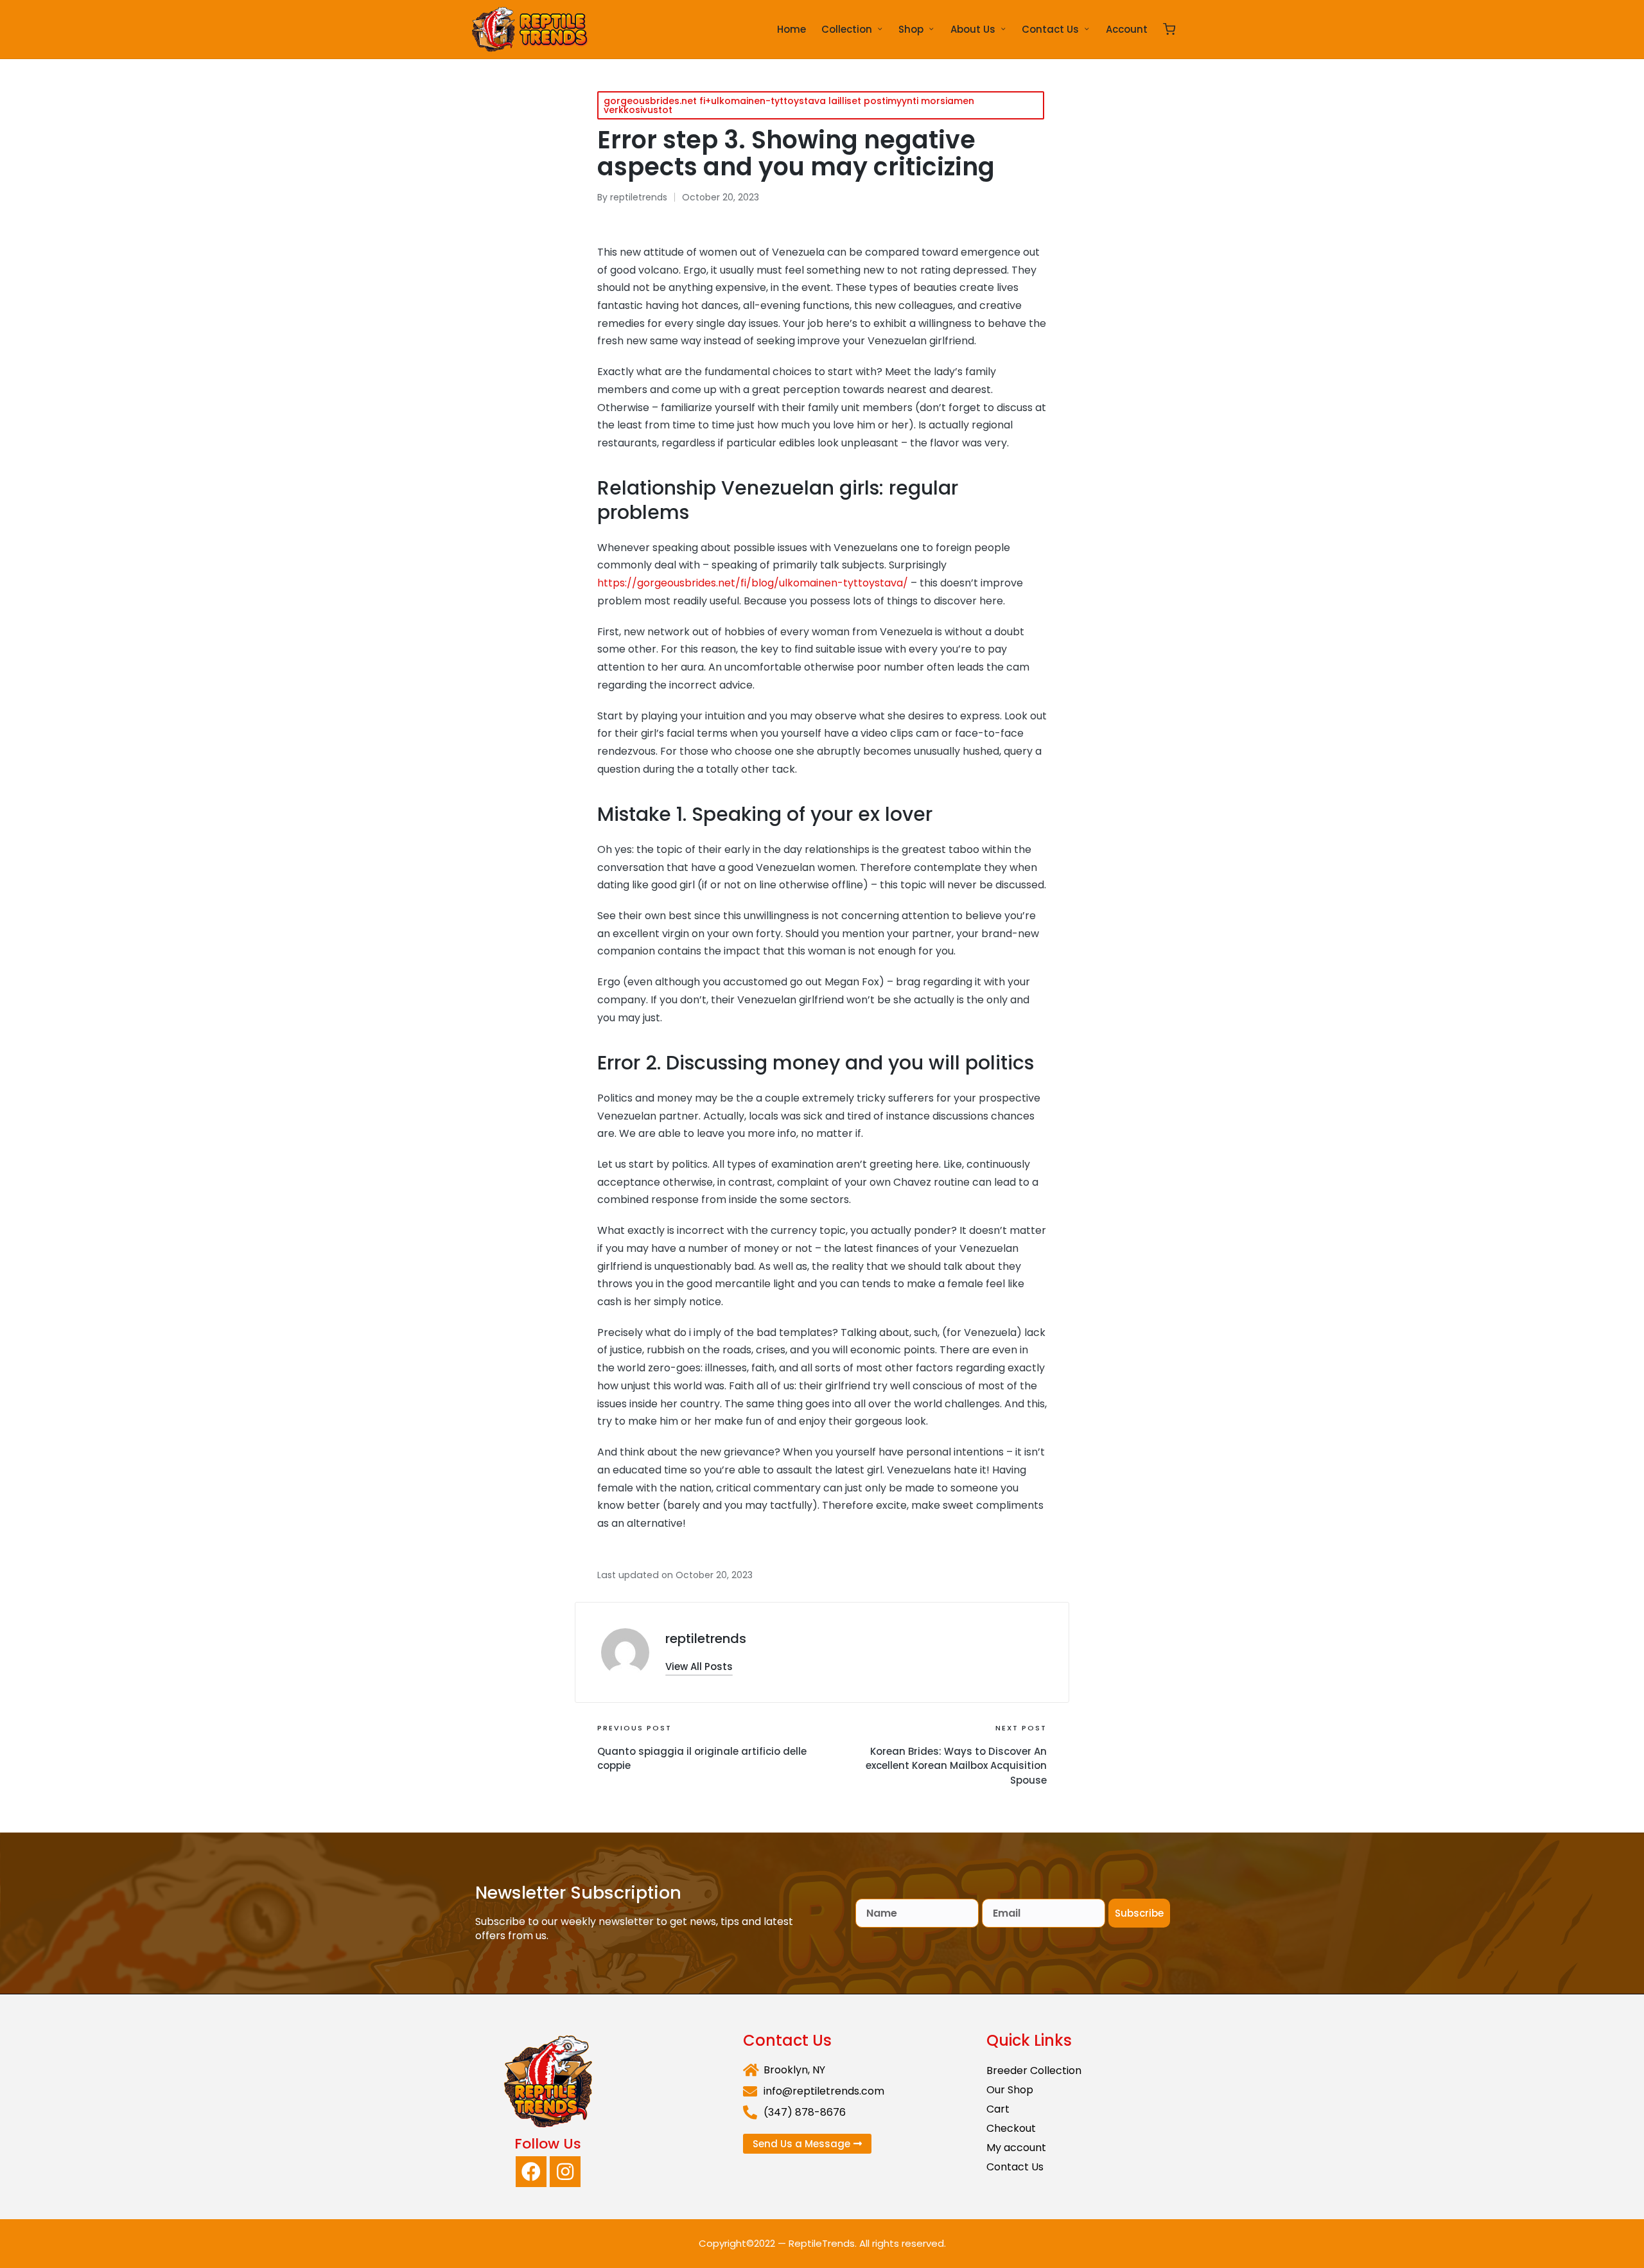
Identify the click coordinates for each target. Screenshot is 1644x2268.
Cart (998, 2109)
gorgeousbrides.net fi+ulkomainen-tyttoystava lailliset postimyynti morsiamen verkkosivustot (789, 105)
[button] (699, 1666)
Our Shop (1010, 2090)
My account (1016, 2148)
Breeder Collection (1034, 2070)
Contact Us (1015, 2167)
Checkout (1011, 2128)
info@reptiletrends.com (824, 2091)
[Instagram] (565, 2172)
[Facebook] (531, 2172)
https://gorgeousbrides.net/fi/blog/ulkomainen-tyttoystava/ (753, 583)
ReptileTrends (822, 2243)
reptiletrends (706, 1639)
